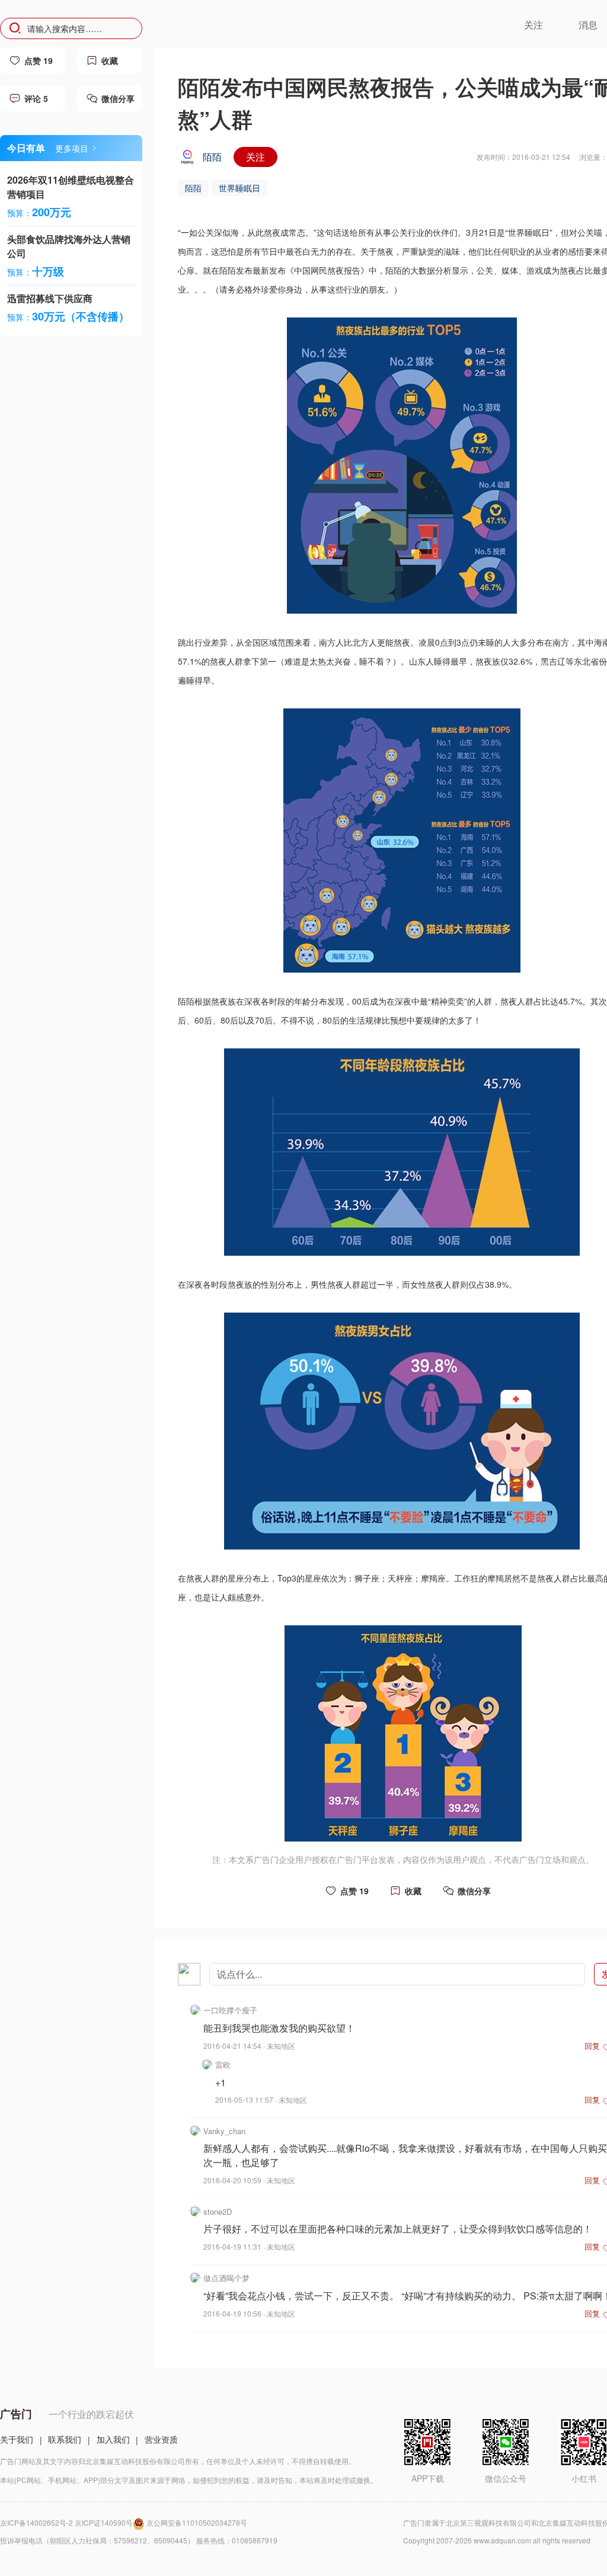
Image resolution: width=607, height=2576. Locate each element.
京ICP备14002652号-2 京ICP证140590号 (66, 2522)
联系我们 (65, 2439)
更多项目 (72, 148)
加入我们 (113, 2439)
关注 (255, 157)
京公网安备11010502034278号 (197, 2522)
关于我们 (17, 2439)
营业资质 (161, 2439)
